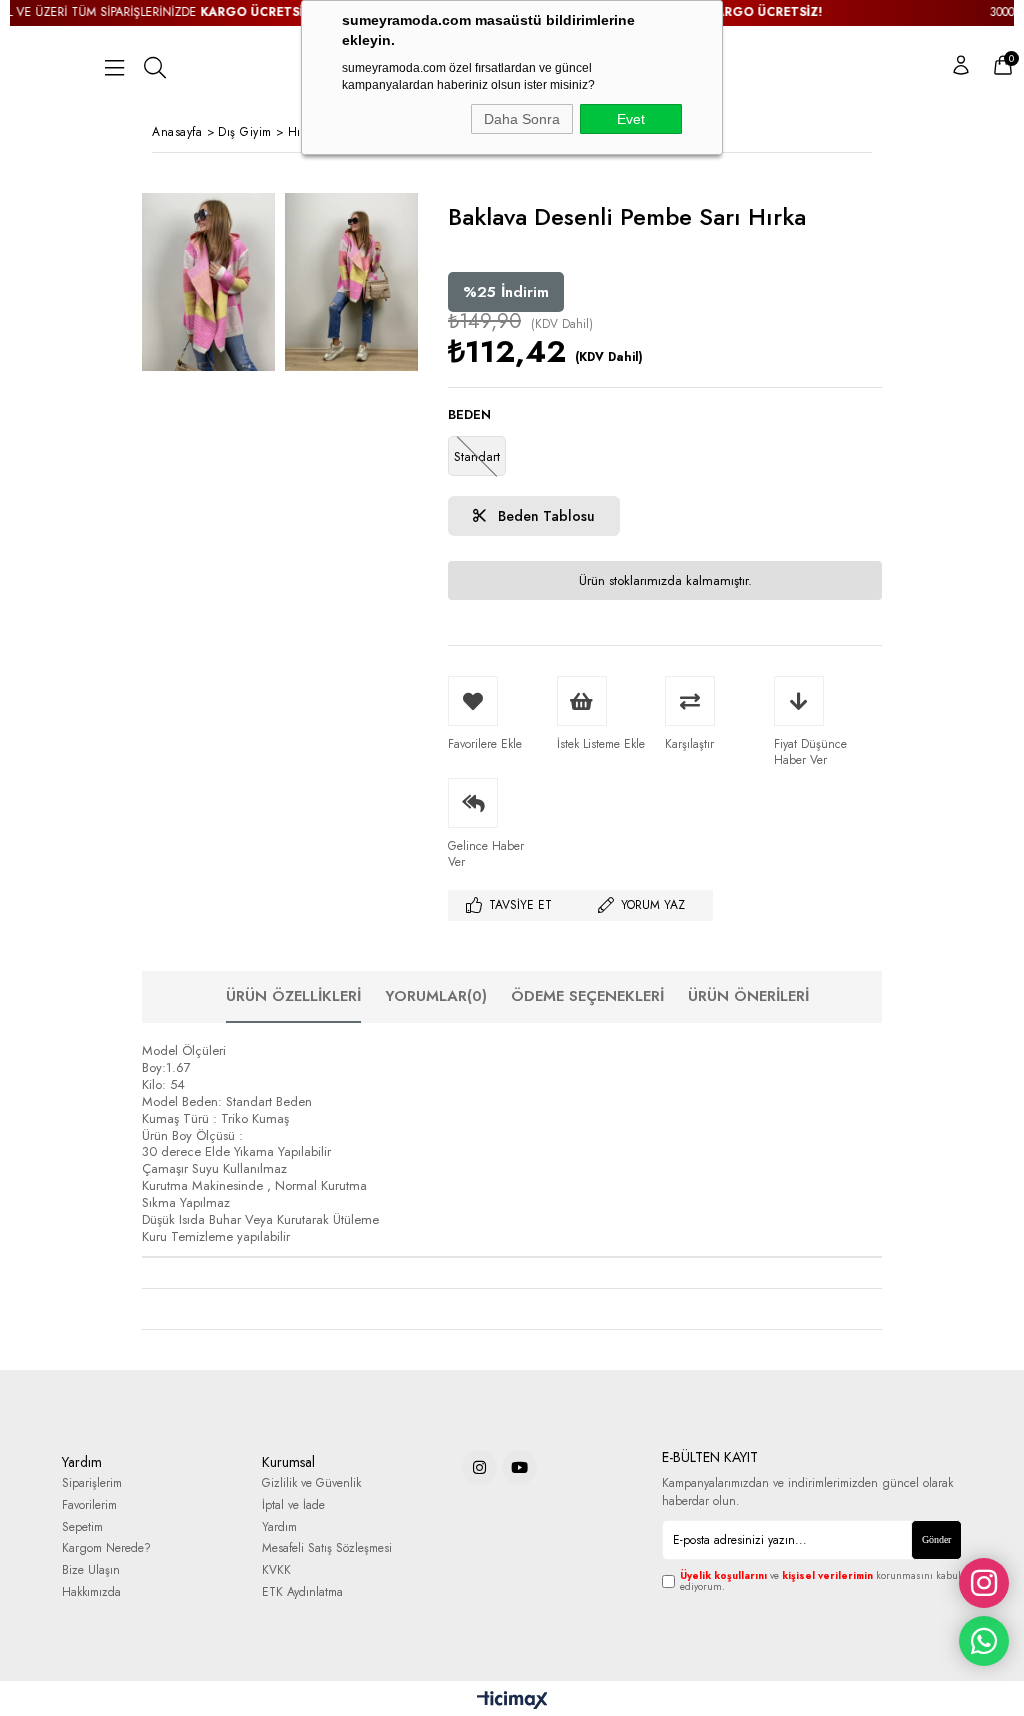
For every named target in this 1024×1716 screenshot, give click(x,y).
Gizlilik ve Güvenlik (311, 1483)
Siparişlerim (92, 1483)
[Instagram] (479, 1467)
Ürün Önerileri (748, 996)
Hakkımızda (91, 1592)
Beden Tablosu (544, 516)
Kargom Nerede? (106, 1548)
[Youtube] (519, 1467)
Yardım (279, 1527)
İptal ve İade (293, 1505)
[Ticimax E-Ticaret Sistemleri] (512, 1701)
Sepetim (82, 1527)
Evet (631, 119)
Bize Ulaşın (91, 1570)
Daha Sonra (522, 119)
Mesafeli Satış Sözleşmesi (327, 1548)
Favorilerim (89, 1505)
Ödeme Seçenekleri (587, 996)
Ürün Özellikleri (293, 996)
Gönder (936, 1539)
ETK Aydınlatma (302, 1592)
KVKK (276, 1570)
